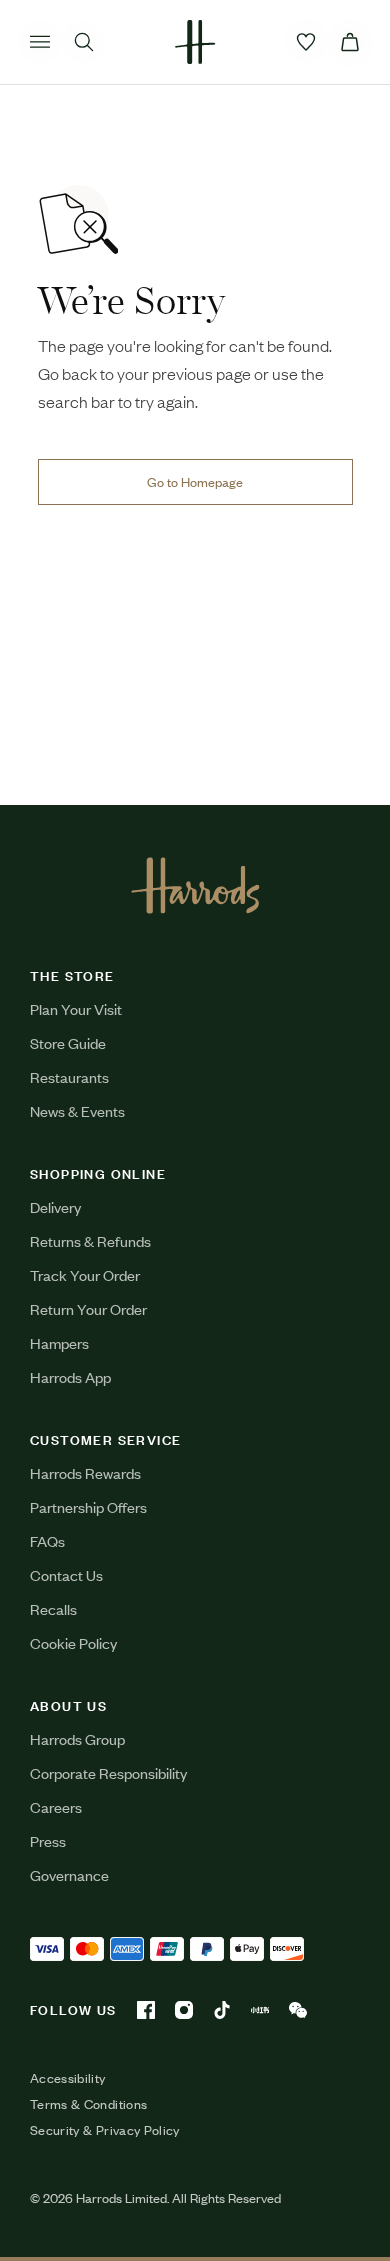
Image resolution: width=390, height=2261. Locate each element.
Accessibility (68, 2078)
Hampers (59, 1342)
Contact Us (66, 1574)
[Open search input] (84, 42)
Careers (56, 1806)
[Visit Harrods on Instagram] (184, 2010)
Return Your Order (88, 1308)
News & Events (77, 1110)
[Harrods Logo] (195, 885)
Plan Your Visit (76, 1008)
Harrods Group (77, 1738)
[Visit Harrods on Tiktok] (222, 2010)
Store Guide (68, 1042)
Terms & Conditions (88, 2104)
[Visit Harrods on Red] (260, 2010)
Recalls (53, 1608)
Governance (69, 1874)
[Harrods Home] (195, 42)
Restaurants (69, 1076)
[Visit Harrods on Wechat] (298, 2010)
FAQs (47, 1540)
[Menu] (40, 42)
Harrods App (70, 1376)
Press (48, 1840)
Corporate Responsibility (108, 1772)
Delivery (55, 1206)
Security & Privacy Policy (105, 2130)
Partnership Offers (88, 1506)
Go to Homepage (195, 481)
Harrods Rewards (85, 1472)
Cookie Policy (73, 1642)
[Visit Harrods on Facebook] (146, 2010)
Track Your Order (85, 1274)
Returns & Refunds (90, 1240)
